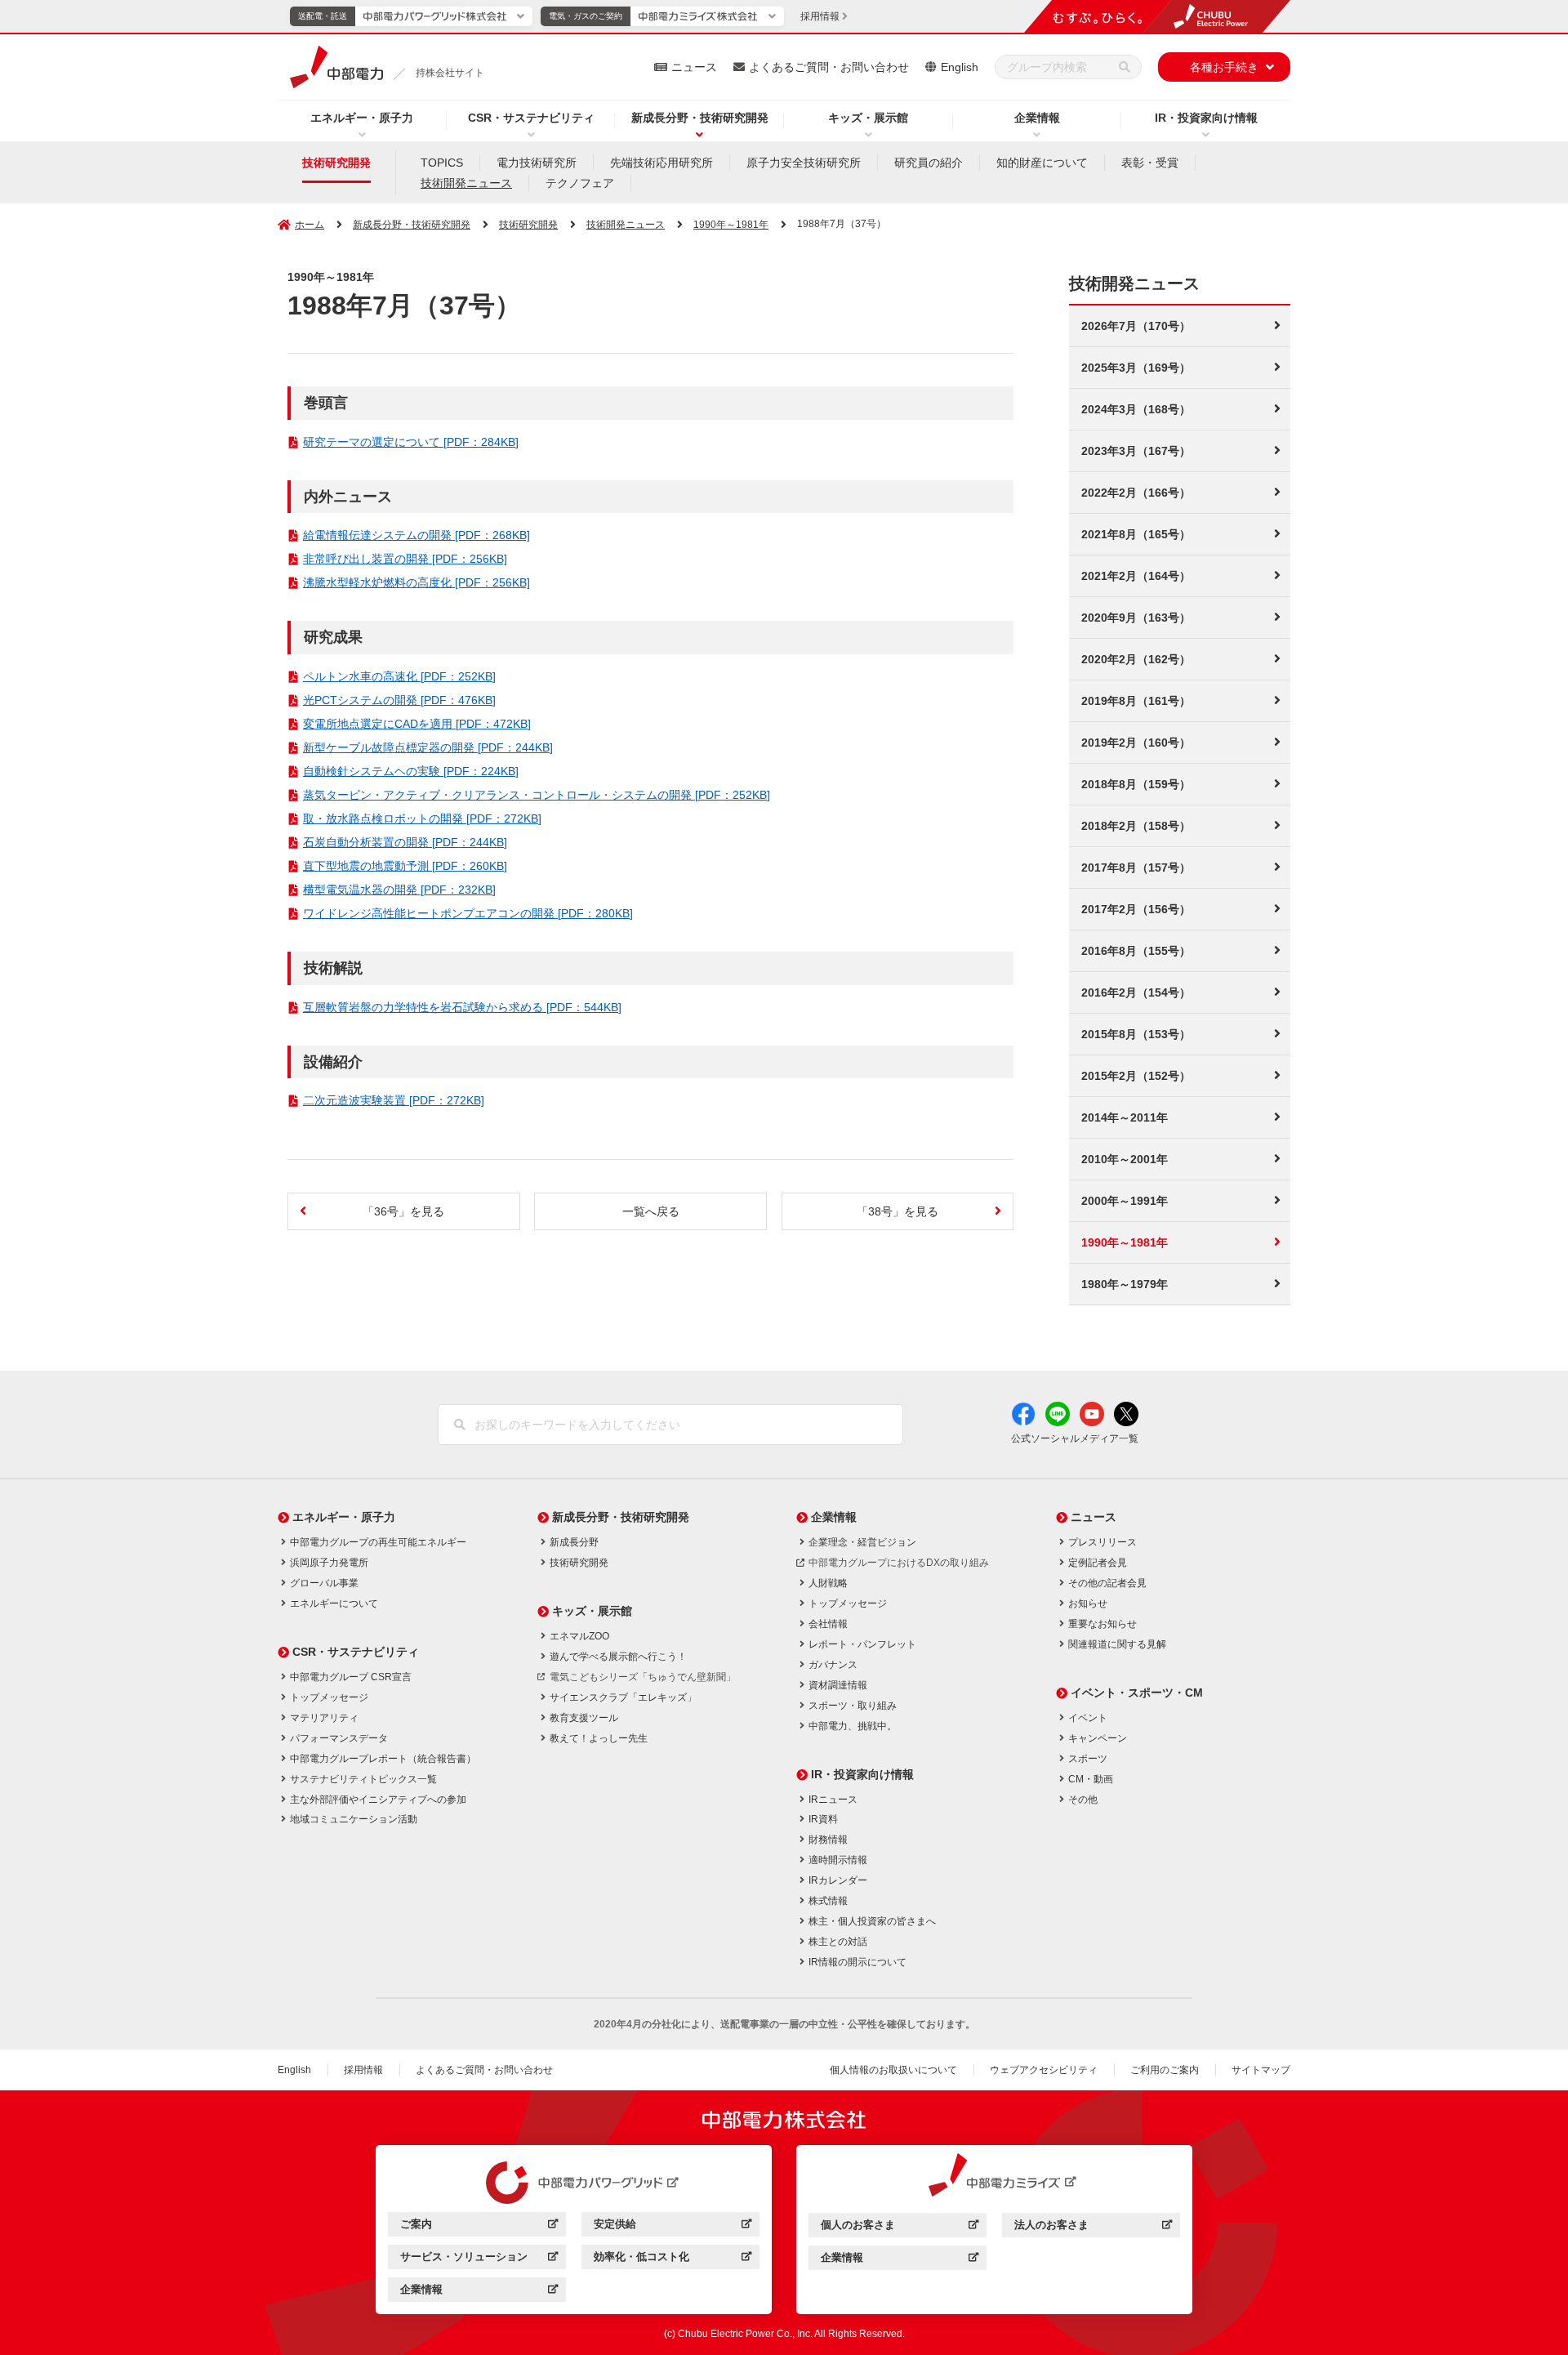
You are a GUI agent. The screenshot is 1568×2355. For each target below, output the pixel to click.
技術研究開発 (336, 163)
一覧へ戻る (651, 1211)
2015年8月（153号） (1136, 1034)
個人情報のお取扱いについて (893, 2070)
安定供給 (673, 2226)
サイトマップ (1261, 2070)
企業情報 (1037, 118)
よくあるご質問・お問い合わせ (829, 67)
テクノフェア (580, 183)
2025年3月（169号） (1136, 368)
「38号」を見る (898, 1211)
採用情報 (363, 2070)
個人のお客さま (900, 2227)
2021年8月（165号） (1136, 534)
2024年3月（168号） (1136, 409)
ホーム (310, 225)
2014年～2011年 (1125, 1117)
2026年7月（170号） (1136, 326)
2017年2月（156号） (1136, 909)
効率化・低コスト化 (673, 2259)
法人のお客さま (1093, 2227)
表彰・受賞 (1150, 163)
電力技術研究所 (537, 163)
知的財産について (1042, 163)
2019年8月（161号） (1136, 701)
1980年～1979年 (1125, 1284)
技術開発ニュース (466, 183)
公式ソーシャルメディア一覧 (1075, 1438)
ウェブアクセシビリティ (1044, 2070)
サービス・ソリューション (479, 2259)
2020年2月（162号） (1136, 659)
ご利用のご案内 (1165, 2070)
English (960, 67)
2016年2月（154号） (1136, 992)
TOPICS (442, 163)
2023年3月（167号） (1136, 451)
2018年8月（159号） (1136, 784)
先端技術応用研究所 (661, 163)
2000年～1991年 (1125, 1201)
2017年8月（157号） (1136, 868)
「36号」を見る (403, 1211)
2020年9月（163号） (1136, 618)
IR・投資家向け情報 (1206, 118)
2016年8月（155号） (1136, 951)
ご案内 (479, 2226)
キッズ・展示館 (868, 118)
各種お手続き (1224, 67)
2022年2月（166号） (1136, 493)
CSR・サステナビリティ (531, 118)
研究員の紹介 (929, 163)
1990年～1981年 (731, 225)
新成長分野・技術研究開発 (700, 118)
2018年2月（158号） (1136, 826)
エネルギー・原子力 (362, 118)
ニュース (694, 67)
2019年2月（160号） (1136, 743)
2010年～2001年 (1125, 1159)
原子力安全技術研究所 (804, 163)
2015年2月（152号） (1136, 1076)
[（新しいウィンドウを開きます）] (574, 2183)
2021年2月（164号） (1136, 576)
